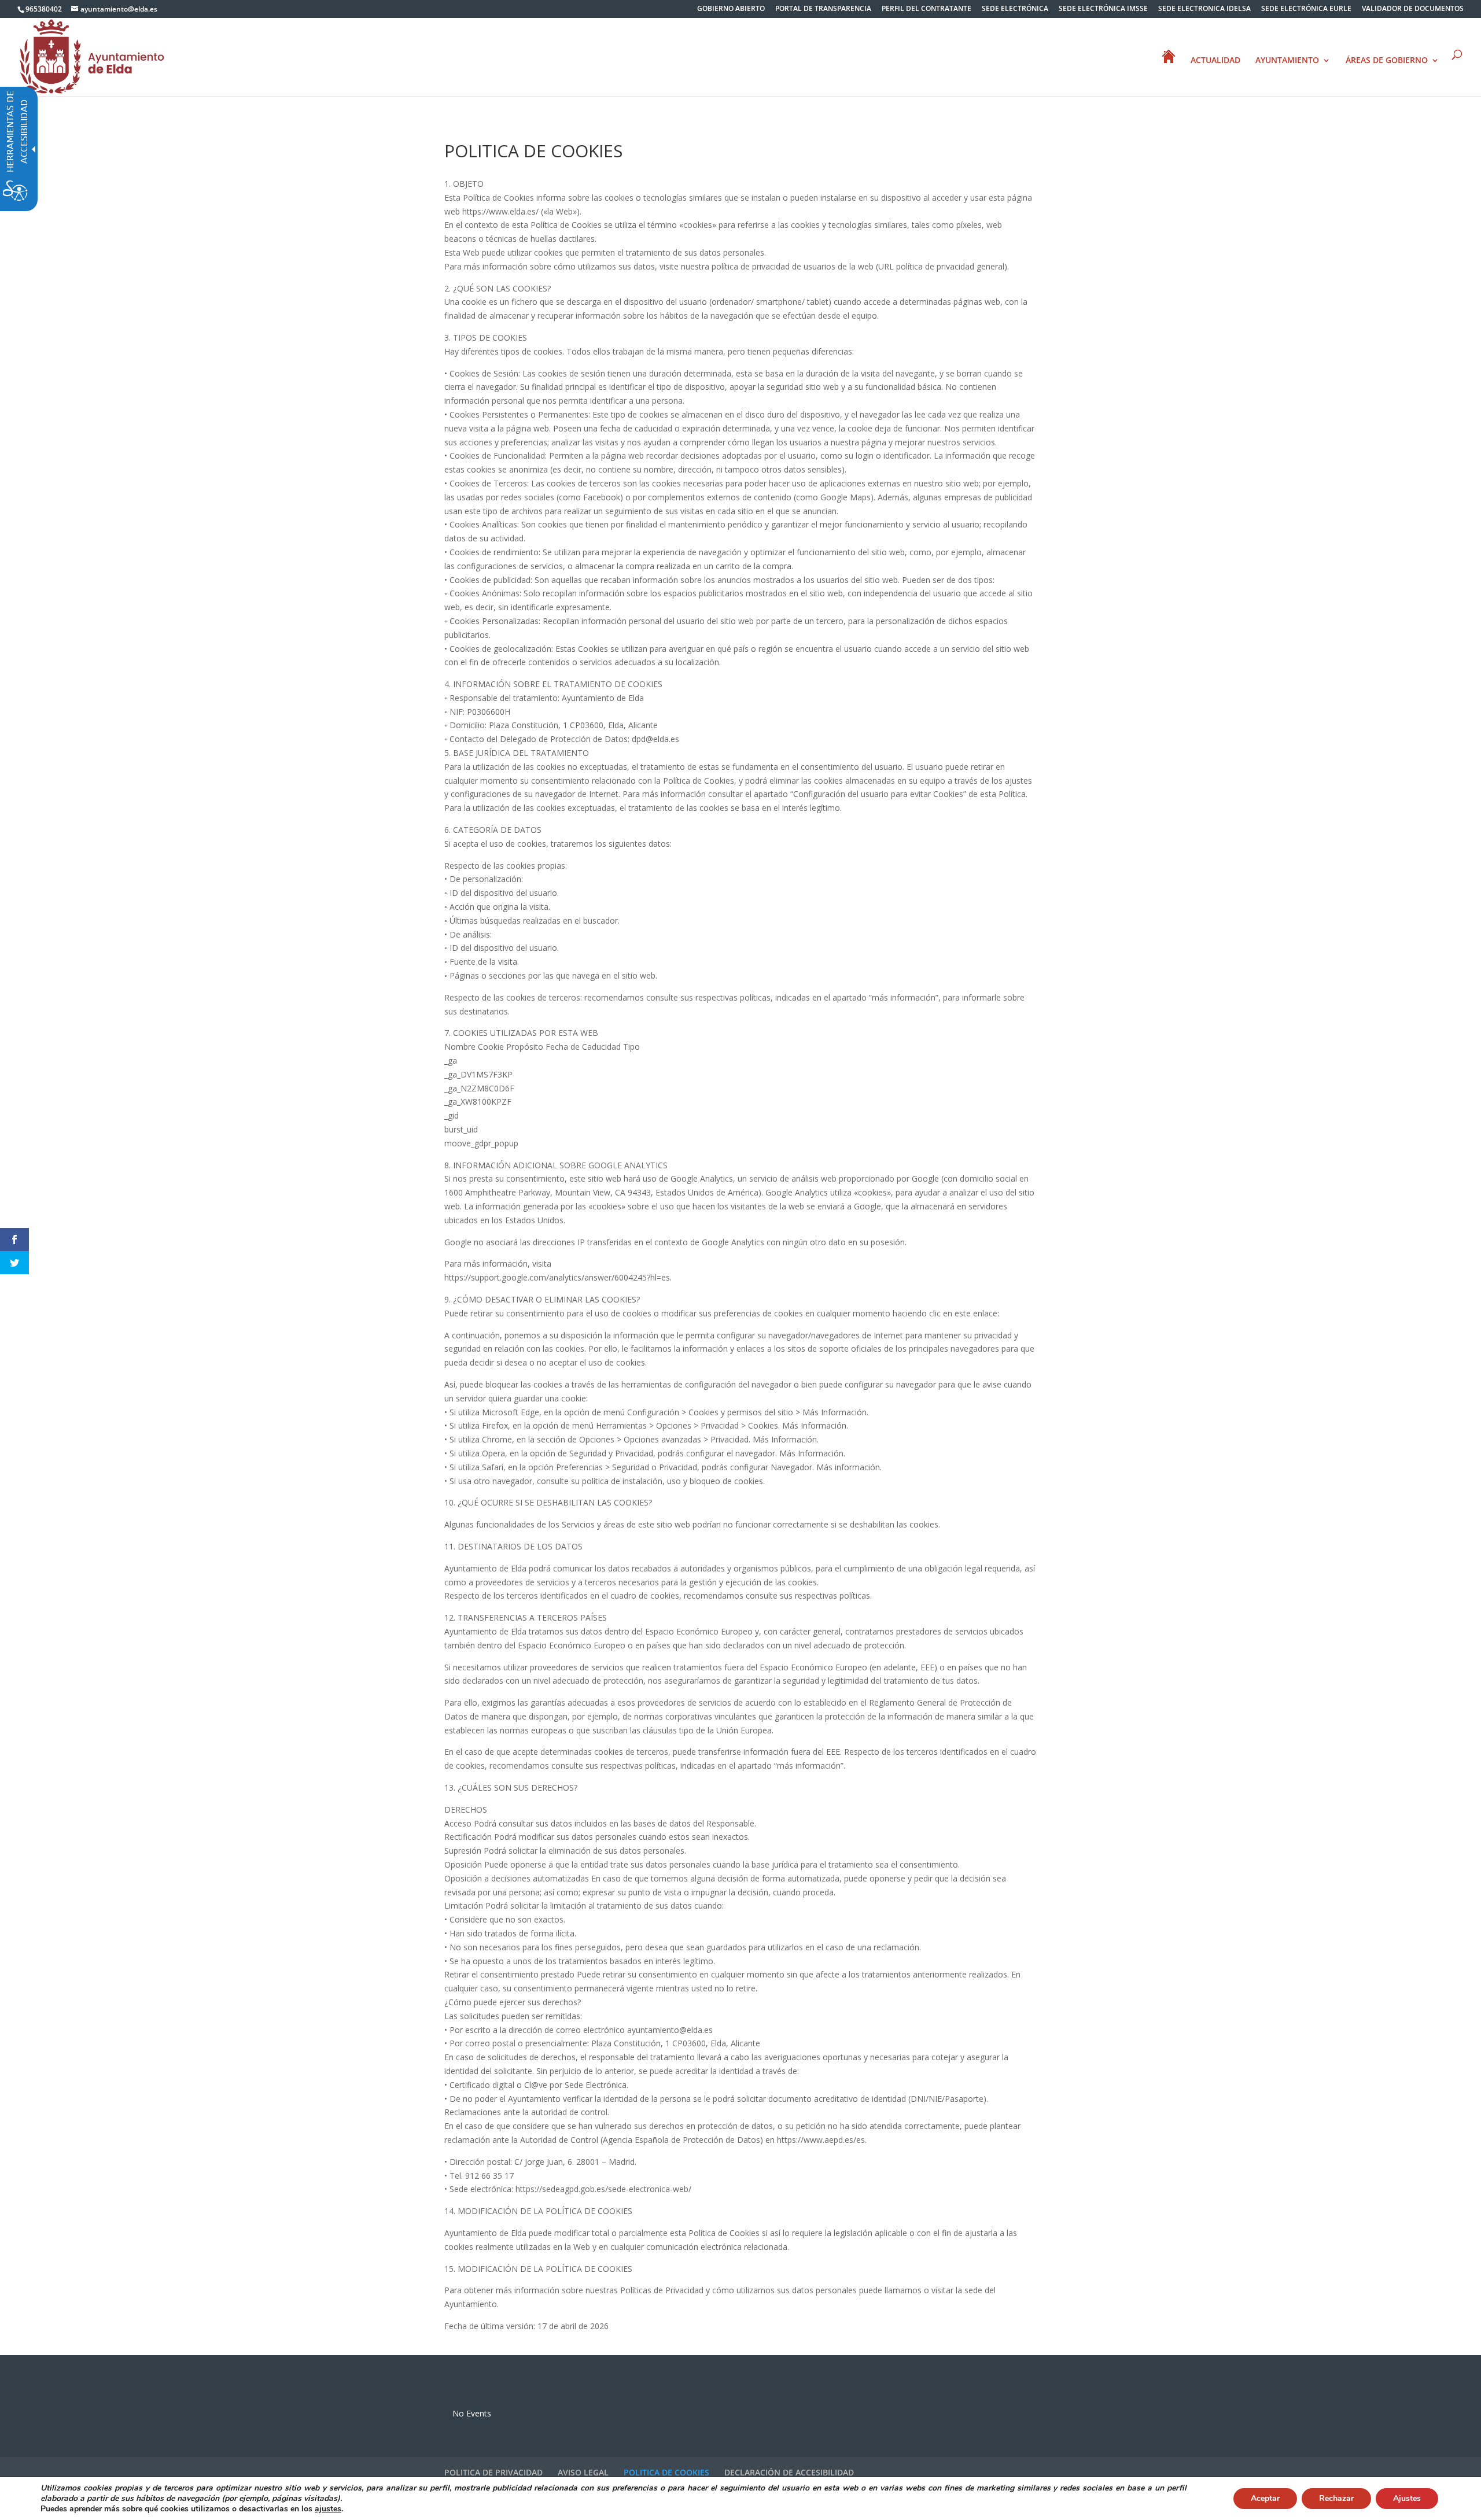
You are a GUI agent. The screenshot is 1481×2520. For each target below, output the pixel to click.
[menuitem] (731, 11)
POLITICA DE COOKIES (666, 2472)
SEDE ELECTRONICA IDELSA (1204, 9)
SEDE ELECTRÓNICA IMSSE (1103, 9)
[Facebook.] (14, 1239)
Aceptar (1265, 2498)
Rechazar (1336, 2498)
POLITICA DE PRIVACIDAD (493, 2472)
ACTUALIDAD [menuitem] (1215, 61)
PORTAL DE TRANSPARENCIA (823, 9)
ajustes (328, 2509)
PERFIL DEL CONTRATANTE (926, 9)
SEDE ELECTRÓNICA (1015, 9)
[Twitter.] (14, 1263)
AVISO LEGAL (583, 2472)
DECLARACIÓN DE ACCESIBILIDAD (789, 2472)
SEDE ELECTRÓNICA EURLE (1306, 9)
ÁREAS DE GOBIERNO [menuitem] (1387, 61)
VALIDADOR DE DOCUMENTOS (1413, 9)
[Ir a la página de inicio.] (92, 56)
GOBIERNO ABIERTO (731, 9)
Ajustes (1407, 2498)
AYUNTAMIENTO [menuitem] (1287, 61)
